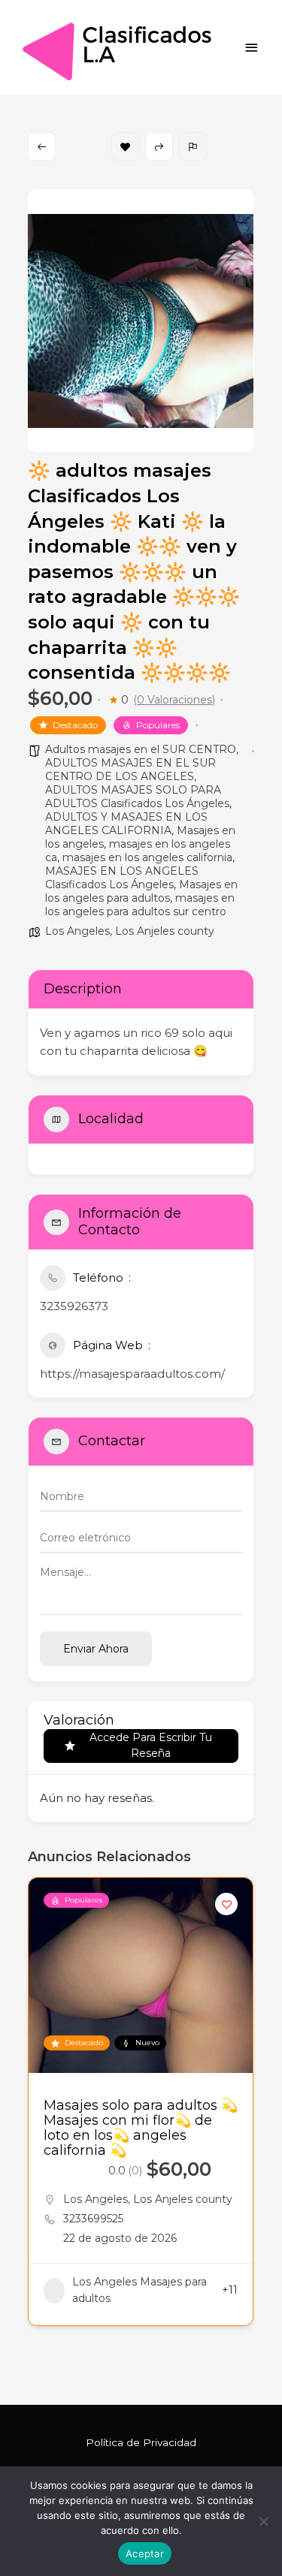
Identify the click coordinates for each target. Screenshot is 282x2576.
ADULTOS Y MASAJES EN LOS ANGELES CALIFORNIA (126, 824)
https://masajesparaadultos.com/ (132, 1374)
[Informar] (193, 146)
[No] (263, 2521)
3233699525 (93, 2219)
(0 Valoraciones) (174, 700)
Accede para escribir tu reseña (151, 1745)
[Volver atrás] (42, 146)
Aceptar (145, 2553)
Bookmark (125, 146)
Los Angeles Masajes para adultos (139, 2290)
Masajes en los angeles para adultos (141, 891)
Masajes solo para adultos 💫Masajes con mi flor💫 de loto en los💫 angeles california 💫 (141, 2128)
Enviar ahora (96, 1649)
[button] (39, 2123)
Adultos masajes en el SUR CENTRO (141, 749)
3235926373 (74, 1306)
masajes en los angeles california (147, 857)
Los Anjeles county (165, 931)
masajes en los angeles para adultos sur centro (140, 905)
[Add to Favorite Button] (226, 1904)
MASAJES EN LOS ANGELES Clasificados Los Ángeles (122, 878)
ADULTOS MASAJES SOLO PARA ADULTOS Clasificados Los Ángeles (137, 797)
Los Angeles (77, 931)
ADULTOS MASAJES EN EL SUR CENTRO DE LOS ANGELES (130, 770)
